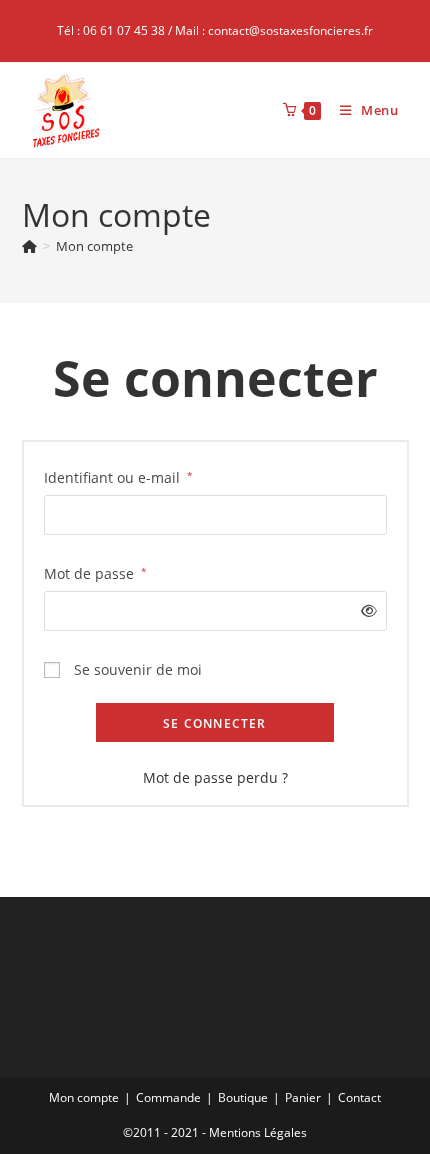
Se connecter (214, 723)
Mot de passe (95, 573)
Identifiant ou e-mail (118, 477)
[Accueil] (29, 246)
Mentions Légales (258, 1132)
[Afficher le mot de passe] (364, 610)
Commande (168, 1097)
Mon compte (94, 246)
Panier (303, 1097)
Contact (359, 1097)
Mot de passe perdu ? (215, 777)
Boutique (243, 1097)
